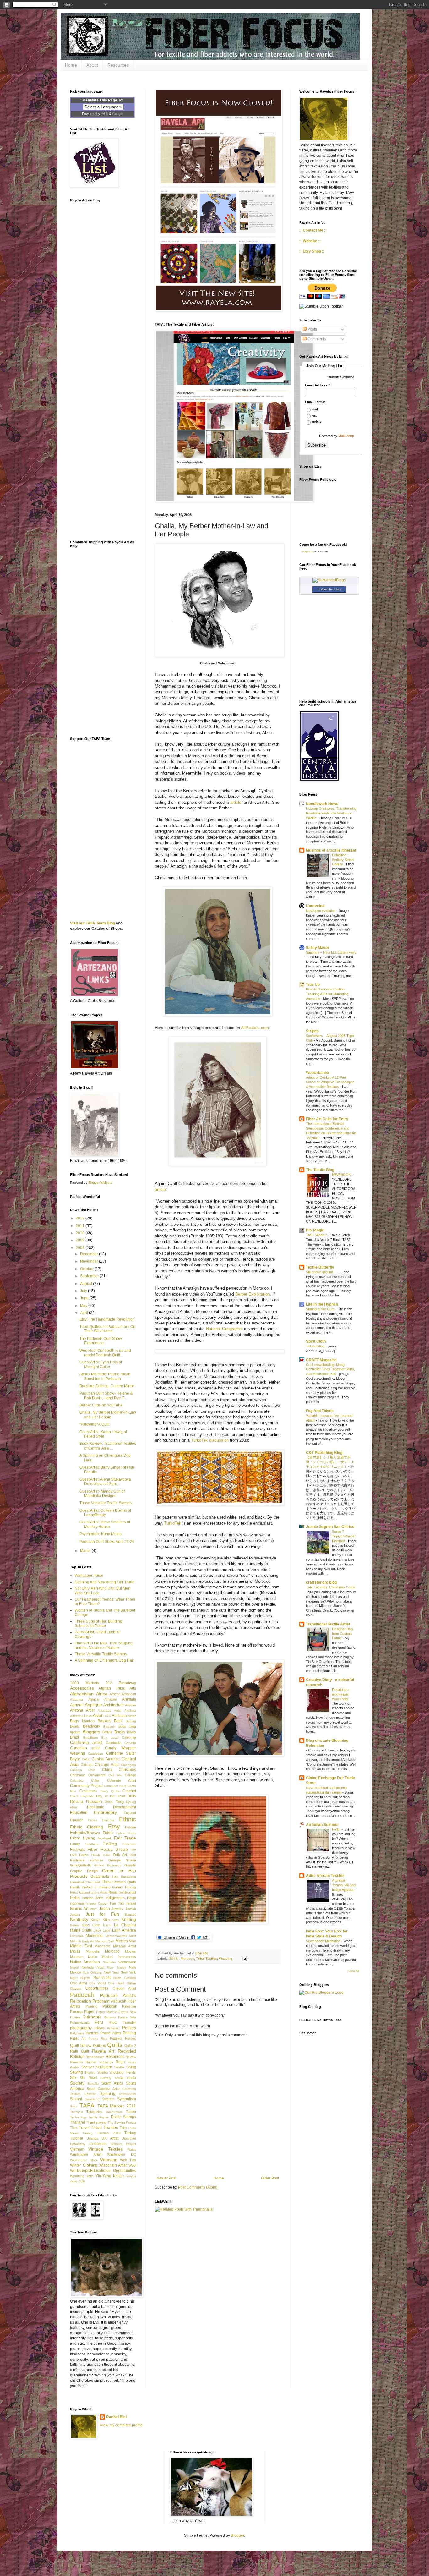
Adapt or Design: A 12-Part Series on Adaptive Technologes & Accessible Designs (330, 1082)
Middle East (81, 1946)
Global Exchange (108, 1865)
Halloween (128, 1877)
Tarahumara (114, 2112)
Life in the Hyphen (322, 1304)
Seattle (119, 2067)
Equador (76, 1820)
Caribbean (95, 1754)
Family (75, 1844)
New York (128, 1972)
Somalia (93, 2083)
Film (133, 1850)
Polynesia (77, 2033)
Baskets (104, 1721)
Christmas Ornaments (88, 1775)
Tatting (131, 2112)
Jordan (75, 1914)
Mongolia (92, 1951)
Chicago (87, 1765)
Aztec (132, 1716)
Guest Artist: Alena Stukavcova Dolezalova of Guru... (105, 1482)
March (86, 1551)
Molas (75, 1951)
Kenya (96, 1920)
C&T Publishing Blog (324, 1453)
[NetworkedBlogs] (329, 580)
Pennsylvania (80, 2022)
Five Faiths (79, 1855)
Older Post (270, 2178)
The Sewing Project (122, 2122)
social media (125, 2078)
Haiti (115, 1877)
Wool (132, 2165)
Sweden (108, 2099)
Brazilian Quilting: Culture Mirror (107, 1386)
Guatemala (100, 1877)
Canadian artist (85, 1748)
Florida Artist (101, 1855)
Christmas (127, 1770)
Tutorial (76, 2138)
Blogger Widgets (100, 1183)
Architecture (114, 1705)
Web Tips (128, 2160)
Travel (84, 2128)
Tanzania (77, 2112)
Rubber (91, 2062)
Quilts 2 (130, 2046)
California (129, 1737)
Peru (99, 2022)
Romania (76, 2062)
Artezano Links (81, 1716)
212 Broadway (121, 1683)
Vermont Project (123, 2144)
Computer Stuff (115, 1786)
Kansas (130, 1914)
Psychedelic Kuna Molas (100, 1534)
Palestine (129, 2006)
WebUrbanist (318, 1073)
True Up (313, 984)
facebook (105, 1838)
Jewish (131, 1909)
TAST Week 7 (317, 1235)
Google (118, 114)
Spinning (108, 2094)
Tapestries (94, 2112)
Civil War (115, 1775)
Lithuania (77, 1936)
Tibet (74, 2128)
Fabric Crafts (126, 1833)
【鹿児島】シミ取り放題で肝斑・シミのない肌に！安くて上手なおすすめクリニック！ (330, 1462)
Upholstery (78, 2144)
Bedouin (109, 1726)
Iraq (121, 1903)
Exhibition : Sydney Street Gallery (343, 860)
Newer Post (166, 2178)
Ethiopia (108, 1820)
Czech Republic (82, 1796)
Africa (102, 1694)
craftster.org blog (321, 1582)
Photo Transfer (122, 2022)
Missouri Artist (125, 1946)
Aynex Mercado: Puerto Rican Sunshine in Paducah (105, 1376)
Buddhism (90, 1737)
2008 (81, 1248)
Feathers (92, 1844)
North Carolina (125, 1978)
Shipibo (90, 2072)
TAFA (87, 2105)
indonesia (77, 1903)
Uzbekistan (98, 2144)
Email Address (317, 385)
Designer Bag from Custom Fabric (342, 1634)
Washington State (84, 2160)
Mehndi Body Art (82, 1941)
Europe (130, 1827)
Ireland (131, 1903)
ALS (105, 114)
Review (131, 2057)
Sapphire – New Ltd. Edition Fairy (331, 952)
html (315, 410)
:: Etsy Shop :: (312, 251)
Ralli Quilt (79, 2051)
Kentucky (79, 1919)
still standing (316, 1346)
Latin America (124, 1930)
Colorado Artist (122, 1780)
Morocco (187, 1959)
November (90, 1261)
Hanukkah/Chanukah (85, 1882)
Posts (312, 329)
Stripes (312, 1031)
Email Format (315, 402)
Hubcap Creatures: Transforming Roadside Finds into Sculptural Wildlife (331, 813)
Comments (316, 339)
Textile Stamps (123, 2117)
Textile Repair (99, 2117)
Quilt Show (81, 2045)
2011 (81, 1226)
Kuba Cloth (91, 1925)
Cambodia (114, 1743)
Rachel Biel (116, 2417)
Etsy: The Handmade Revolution (107, 1319)
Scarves (88, 2067)
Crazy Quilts (110, 1791)
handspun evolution (321, 911)
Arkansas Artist (109, 1710)
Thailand (78, 2122)
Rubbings (106, 2062)
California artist (86, 1742)
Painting (91, 2006)
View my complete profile (121, 2425)
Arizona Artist (82, 1710)
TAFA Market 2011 (117, 2106)
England (130, 1813)
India (75, 1898)
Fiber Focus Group (108, 1849)
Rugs (120, 2062)
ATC (108, 1716)
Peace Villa (127, 2017)
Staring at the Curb (321, 1309)
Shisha (103, 2072)
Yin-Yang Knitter (110, 2176)
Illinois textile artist (122, 1892)
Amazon (111, 1699)
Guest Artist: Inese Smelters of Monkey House (105, 1524)
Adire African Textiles (325, 1876)
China (107, 1770)
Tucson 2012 (109, 2133)
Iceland (84, 1892)
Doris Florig (114, 1802)
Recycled (127, 2051)
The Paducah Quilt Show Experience (101, 1341)
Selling (131, 2067)
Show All (353, 1971)
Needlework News (322, 804)
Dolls (132, 1796)
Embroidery (105, 1812)
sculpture (104, 2067)
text (314, 416)
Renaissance (95, 2057)
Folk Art (120, 1855)
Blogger (237, 2535)
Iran (113, 1903)
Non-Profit (102, 1978)
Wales (132, 2149)
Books (120, 1732)
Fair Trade (125, 1838)
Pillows (99, 2028)
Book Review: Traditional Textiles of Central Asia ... (108, 1446)
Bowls (131, 1732)
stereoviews (128, 2094)
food (133, 1855)
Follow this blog (329, 589)
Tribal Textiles (206, 1959)
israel (94, 1909)
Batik (118, 1721)
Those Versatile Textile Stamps (106, 1503)
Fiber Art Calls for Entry (327, 1119)
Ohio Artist (79, 1983)
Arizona (130, 1705)
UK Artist (110, 2138)
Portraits (92, 2033)
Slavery (106, 2078)
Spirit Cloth (316, 1341)
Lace (97, 1930)
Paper (89, 2012)
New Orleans (92, 1973)
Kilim (106, 1920)
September (90, 1276)
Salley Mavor (318, 948)
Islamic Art (79, 1909)
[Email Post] (244, 1959)
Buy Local (110, 1737)
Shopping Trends (123, 2072)
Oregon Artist (124, 1988)
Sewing (76, 2072)
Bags (74, 1721)
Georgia (114, 1860)
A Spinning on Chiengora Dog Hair (104, 1660)
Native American (85, 1962)
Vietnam (77, 2149)
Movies (130, 1951)
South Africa (112, 2083)
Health (75, 1887)
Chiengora (128, 1765)
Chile (92, 1770)
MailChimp (346, 436)
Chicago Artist (107, 1765)
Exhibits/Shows (85, 1833)
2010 (81, 1233)
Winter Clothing (84, 2165)
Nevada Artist (93, 1967)
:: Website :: (310, 241)
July (84, 1291)
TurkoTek (173, 1523)
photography (81, 2028)
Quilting (100, 2046)
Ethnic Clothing (87, 1827)
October (87, 1269)
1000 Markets (84, 1683)
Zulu (81, 2181)
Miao (132, 1941)
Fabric (108, 1833)
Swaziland (92, 2099)
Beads (75, 1726)
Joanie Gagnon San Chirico (330, 1527)
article (236, 802)
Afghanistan (82, 1694)
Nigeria (85, 1978)
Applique (93, 1705)
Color (95, 1780)
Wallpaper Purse (89, 1576)
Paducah (82, 1995)
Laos (106, 1930)
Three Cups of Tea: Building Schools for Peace (98, 1624)
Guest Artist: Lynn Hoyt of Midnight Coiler (101, 1364)
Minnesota (102, 1946)
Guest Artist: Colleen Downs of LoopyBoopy (105, 1513)
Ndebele (109, 1962)
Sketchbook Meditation (324, 1941)
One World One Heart (107, 1983)
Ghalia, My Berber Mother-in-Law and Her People (108, 1415)
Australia (119, 1716)
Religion (77, 2057)
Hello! (337, 1829)
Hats (106, 1882)
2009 (81, 1240)
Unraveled (315, 906)
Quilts (115, 2045)
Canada (130, 1743)
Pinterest (113, 2028)
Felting (110, 1844)
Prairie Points (111, 2033)
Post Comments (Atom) (198, 2187)
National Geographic (224, 1329)
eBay (74, 1807)
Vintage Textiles (105, 2149)
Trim (123, 2128)
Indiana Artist (93, 1898)
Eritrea (93, 1820)
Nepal (74, 1968)
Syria (74, 2106)
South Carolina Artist (103, 2089)
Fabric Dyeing (83, 1838)
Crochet (129, 1791)
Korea (74, 1925)
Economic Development (112, 1807)
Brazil (75, 1737)
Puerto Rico (98, 2039)
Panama (76, 2012)
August (87, 1284)
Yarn (90, 2176)
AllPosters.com (255, 1028)
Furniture (96, 1860)
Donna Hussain (86, 1801)
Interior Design (97, 1903)
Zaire (74, 2181)
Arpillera (130, 1710)
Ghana (131, 1860)
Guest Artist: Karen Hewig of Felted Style (103, 1434)
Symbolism (127, 2099)
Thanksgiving (96, 2122)
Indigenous (115, 1898)
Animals (129, 1699)
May (84, 1306)
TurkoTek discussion (210, 1440)
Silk (73, 2078)
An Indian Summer (322, 1825)
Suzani (76, 2099)
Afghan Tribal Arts (117, 1688)
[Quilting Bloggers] (321, 1992)
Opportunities (97, 1988)
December (90, 1254)
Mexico (122, 1941)
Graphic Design (84, 1871)
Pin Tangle (315, 1230)
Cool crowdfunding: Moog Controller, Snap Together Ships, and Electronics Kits (330, 1369)
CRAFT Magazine (321, 1360)
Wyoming (77, 2176)
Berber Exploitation (253, 1294)
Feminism (129, 1844)
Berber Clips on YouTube (101, 1405)
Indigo (131, 1898)
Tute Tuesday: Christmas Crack (331, 1587)
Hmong (130, 1887)
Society (77, 2083)
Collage (130, 1775)
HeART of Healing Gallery (103, 1887)
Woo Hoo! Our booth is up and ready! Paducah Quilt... (105, 1353)
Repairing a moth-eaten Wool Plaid (341, 1694)
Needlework (127, 1962)
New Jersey (117, 1968)
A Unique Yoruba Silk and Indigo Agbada (344, 1885)
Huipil (74, 1892)
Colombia (77, 1781)
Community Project (86, 1786)
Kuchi (107, 1925)
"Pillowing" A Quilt (94, 1424)
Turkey (130, 2133)
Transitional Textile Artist (328, 1624)
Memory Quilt (105, 1941)
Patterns (110, 2017)
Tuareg (87, 2133)
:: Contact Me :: (313, 230)
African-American (123, 1694)
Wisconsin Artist (113, 2165)
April (84, 1313)
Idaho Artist (99, 1892)
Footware (77, 1860)
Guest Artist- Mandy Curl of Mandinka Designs (102, 1494)
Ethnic (174, 1959)
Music (92, 1957)
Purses (130, 2038)
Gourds (130, 1865)
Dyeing (131, 1802)
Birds (122, 1726)
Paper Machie (106, 2012)
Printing (129, 2033)
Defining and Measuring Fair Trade (105, 1582)
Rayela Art (103, 2051)
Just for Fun (102, 1914)
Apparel (77, 1705)
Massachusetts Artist (121, 1936)
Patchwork (92, 2017)
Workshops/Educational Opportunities (103, 2171)
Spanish (90, 2094)
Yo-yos (131, 2176)
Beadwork (92, 1726)
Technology (78, 2117)
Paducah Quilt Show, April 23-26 (107, 1542)
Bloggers (91, 1732)
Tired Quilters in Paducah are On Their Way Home (107, 1329)
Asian (98, 1715)
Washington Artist (86, 2154)
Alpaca (93, 1699)
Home (71, 65)
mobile (316, 422)
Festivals (78, 1850)
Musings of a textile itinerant (331, 850)
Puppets (116, 2038)
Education (79, 1813)
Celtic (86, 1759)
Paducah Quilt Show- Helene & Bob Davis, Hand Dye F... (106, 1395)
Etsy (114, 1826)
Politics (129, 2028)
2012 (81, 1218)
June (85, 1298)
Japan (105, 1909)
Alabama (76, 1699)
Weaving (225, 1959)
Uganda (92, 2138)
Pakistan (110, 2006)
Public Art (78, 2038)
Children (76, 1770)
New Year (111, 1972)
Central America (106, 1759)
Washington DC (122, 2154)
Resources (118, 65)
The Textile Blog (320, 1170)
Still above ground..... (322, 1272)
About (92, 65)
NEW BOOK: (342, 1175)
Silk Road (88, 2078)
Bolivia (107, 1732)
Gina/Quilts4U (81, 1865)
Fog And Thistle (320, 1411)
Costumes (88, 1791)
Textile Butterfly (320, 1267)
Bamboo (88, 1721)
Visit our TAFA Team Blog (92, 923)
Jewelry (117, 1909)
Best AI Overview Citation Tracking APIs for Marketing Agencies (327, 994)
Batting (131, 1721)
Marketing (94, 1936)
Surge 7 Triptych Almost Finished (344, 1536)
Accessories (82, 1688)
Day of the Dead (111, 1796)
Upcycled (129, 2138)
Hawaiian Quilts (124, 1882)
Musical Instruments (119, 1957)
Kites (115, 1920)
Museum (77, 1957)
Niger (74, 1978)
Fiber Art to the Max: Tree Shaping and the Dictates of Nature (104, 1645)
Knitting (129, 1919)
